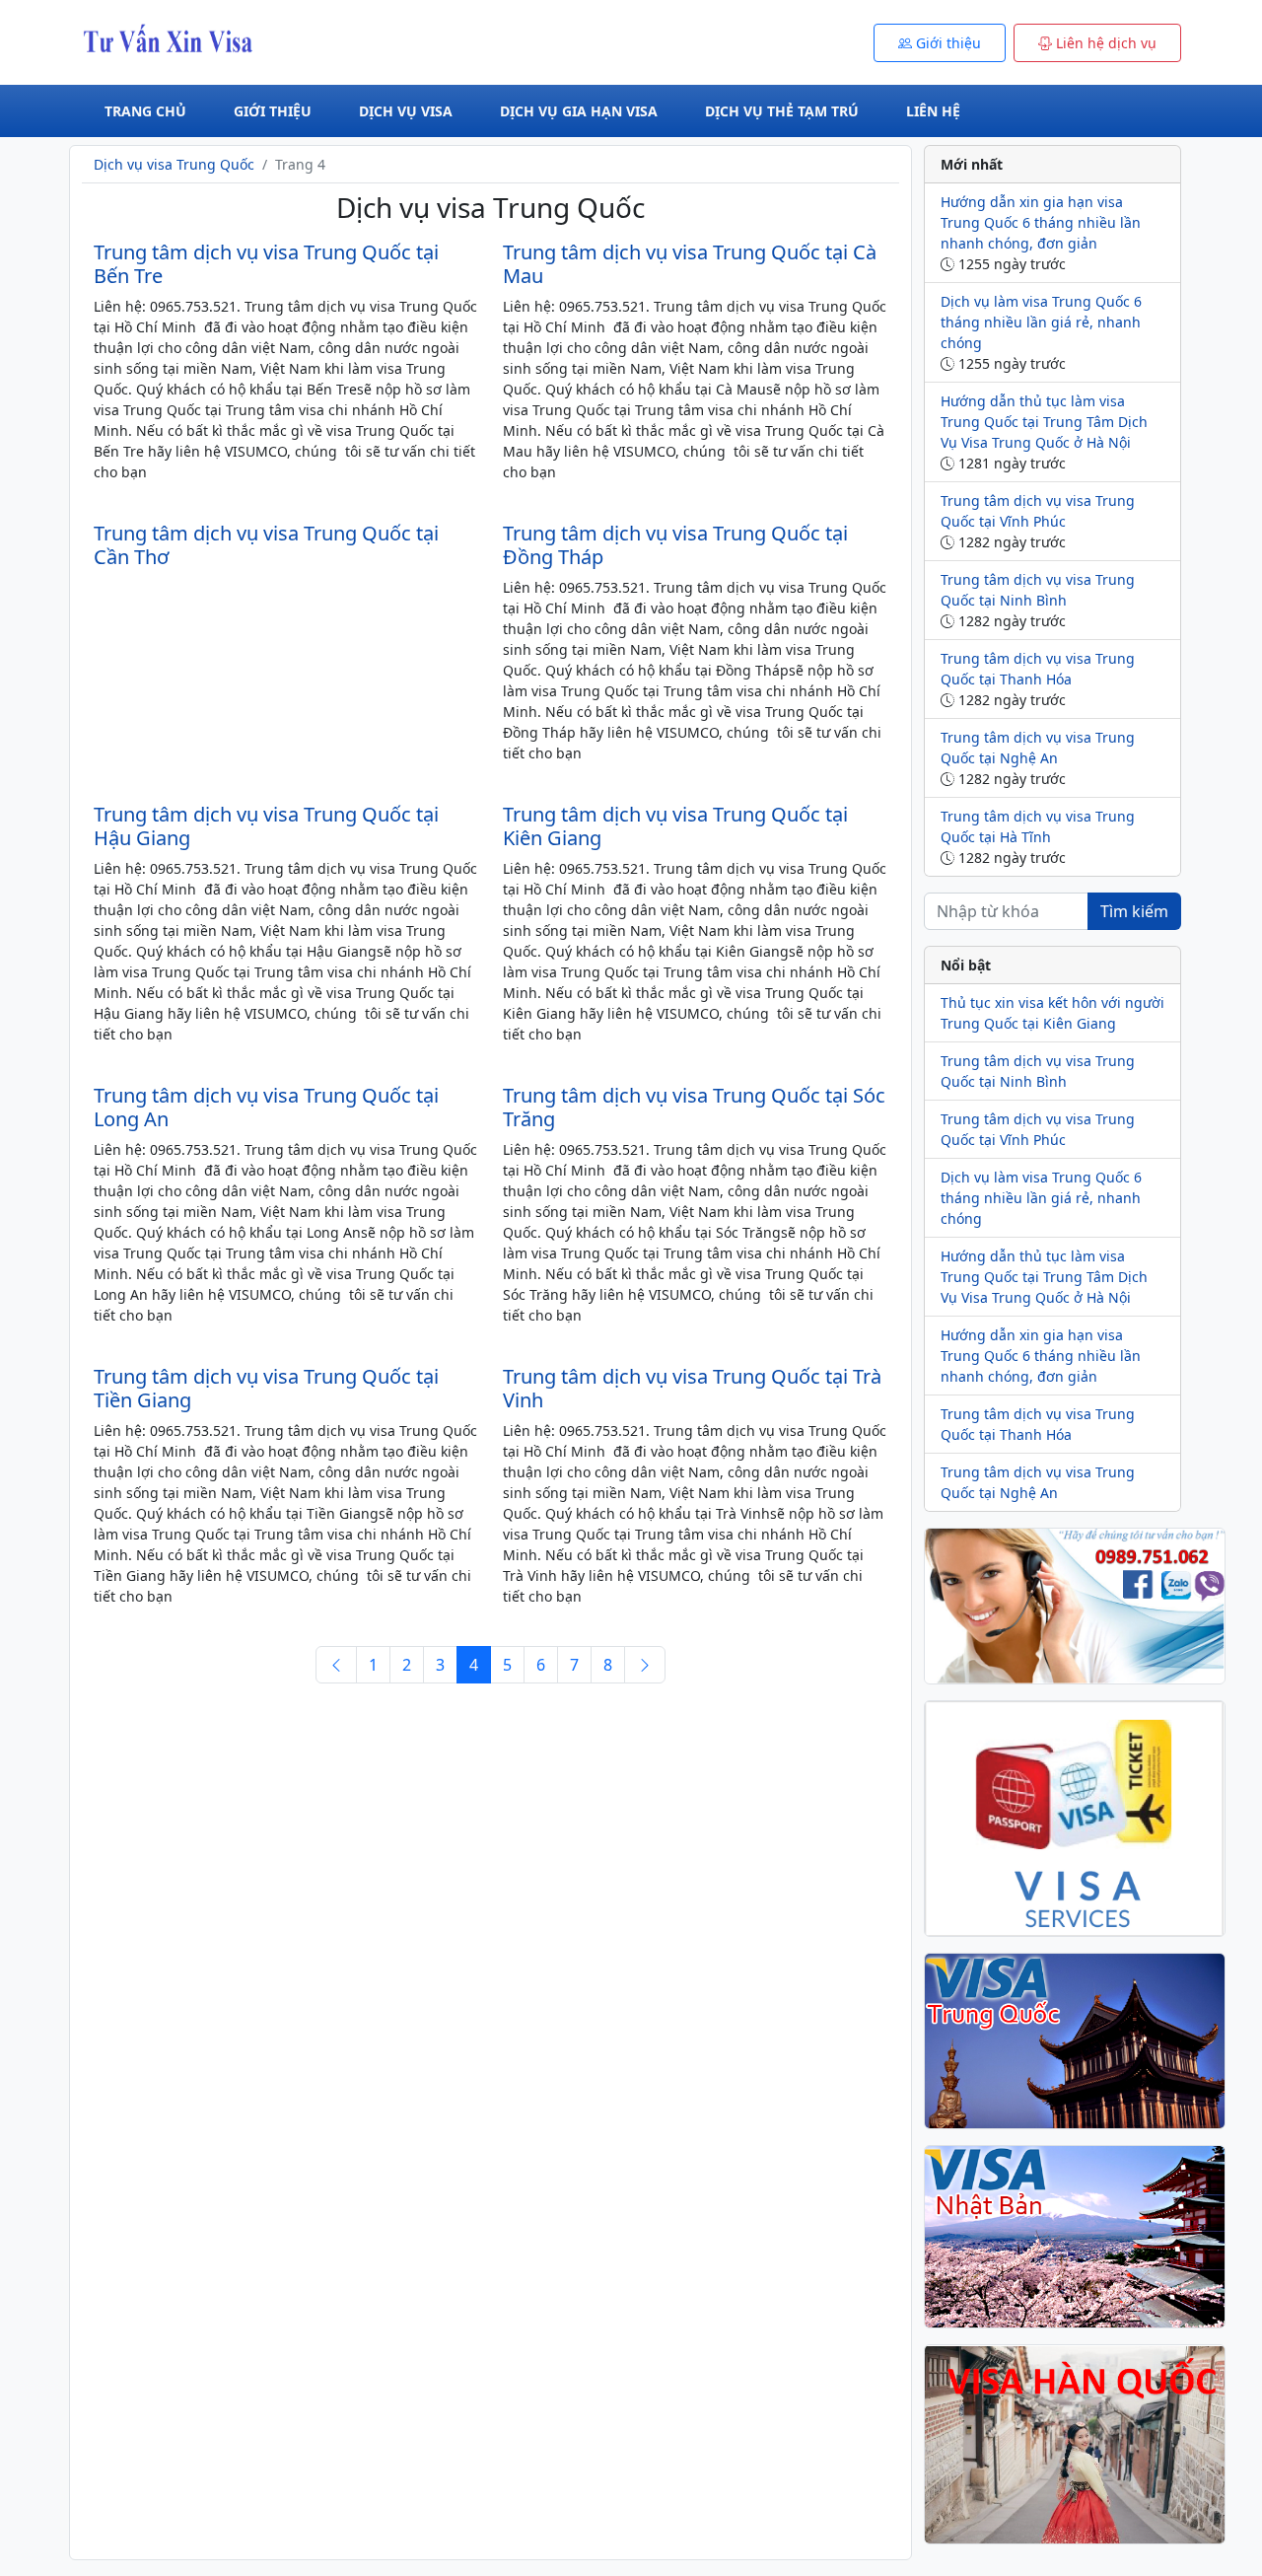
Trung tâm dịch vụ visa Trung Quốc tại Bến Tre (266, 264)
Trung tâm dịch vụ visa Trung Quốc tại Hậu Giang (266, 826)
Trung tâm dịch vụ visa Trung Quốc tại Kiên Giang (675, 826)
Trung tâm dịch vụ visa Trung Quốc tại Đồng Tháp (675, 545)
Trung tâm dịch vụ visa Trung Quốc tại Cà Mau (690, 264)
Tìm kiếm (1134, 911)
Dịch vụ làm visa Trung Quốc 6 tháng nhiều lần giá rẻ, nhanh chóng (1041, 322)
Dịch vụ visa (406, 111)
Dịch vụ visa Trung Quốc (174, 164)
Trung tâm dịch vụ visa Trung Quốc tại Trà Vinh (692, 1388)
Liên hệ (933, 111)
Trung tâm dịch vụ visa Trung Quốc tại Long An (266, 1107)
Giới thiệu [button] (946, 43)
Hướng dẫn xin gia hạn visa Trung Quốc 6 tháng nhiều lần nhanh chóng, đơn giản (1041, 222)
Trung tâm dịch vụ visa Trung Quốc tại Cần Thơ (266, 545)
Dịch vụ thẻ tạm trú (782, 111)
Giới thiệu (273, 111)
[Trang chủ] (179, 41)
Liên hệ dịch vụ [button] (1104, 43)
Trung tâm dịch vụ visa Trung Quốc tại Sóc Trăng (694, 1107)
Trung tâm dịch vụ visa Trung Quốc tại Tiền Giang (266, 1388)
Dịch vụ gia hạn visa (579, 111)
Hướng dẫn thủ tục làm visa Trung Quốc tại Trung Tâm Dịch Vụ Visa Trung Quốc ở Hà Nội (1044, 422)
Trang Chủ (145, 111)
